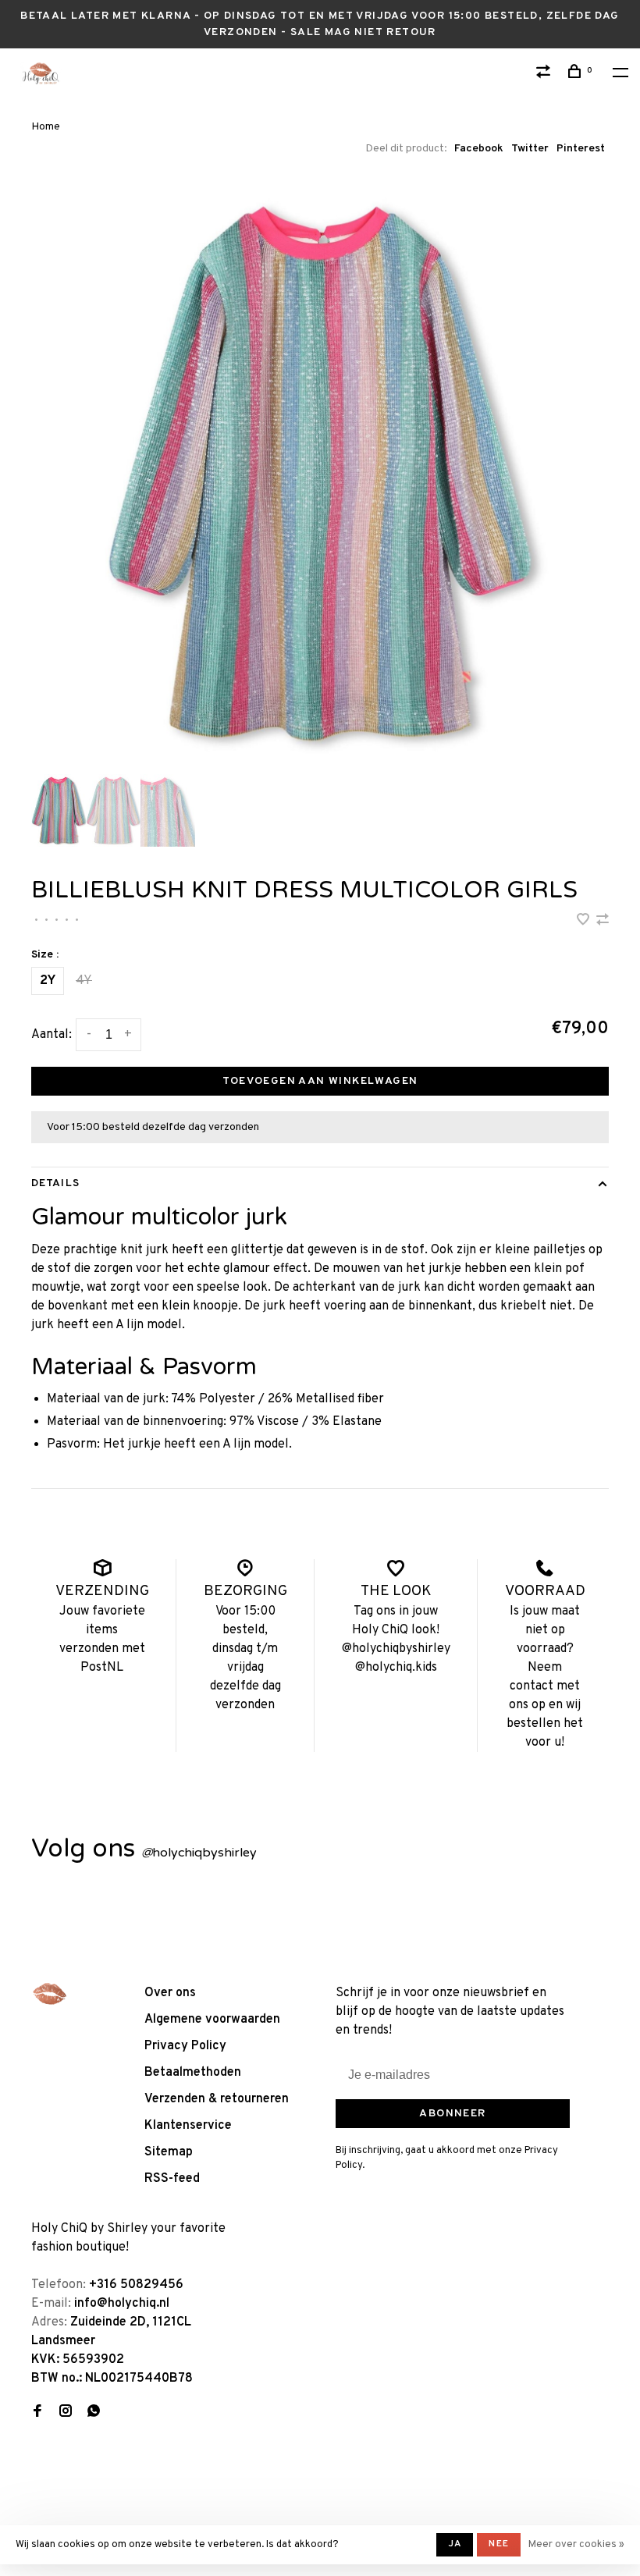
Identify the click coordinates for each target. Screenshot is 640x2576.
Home (46, 127)
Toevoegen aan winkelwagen (320, 1081)
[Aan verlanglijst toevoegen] (585, 922)
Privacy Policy (185, 2046)
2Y (48, 981)
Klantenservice (188, 2126)
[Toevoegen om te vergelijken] (603, 922)
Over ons (170, 1993)
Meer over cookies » (576, 2545)
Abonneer (452, 2114)
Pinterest (581, 149)
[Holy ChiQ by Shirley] (50, 1994)
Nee (499, 2544)
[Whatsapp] (94, 2413)
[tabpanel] (320, 474)
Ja (455, 2544)
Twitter (530, 149)
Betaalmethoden (193, 2073)
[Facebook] (37, 2413)
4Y (84, 981)
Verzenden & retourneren (217, 2099)
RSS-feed (172, 2179)
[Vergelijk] (546, 75)
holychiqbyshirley (199, 1853)
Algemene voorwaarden (212, 2020)
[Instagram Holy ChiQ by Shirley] (66, 2413)
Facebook (479, 149)
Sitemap (169, 2152)
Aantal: (52, 1035)
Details (55, 1183)
